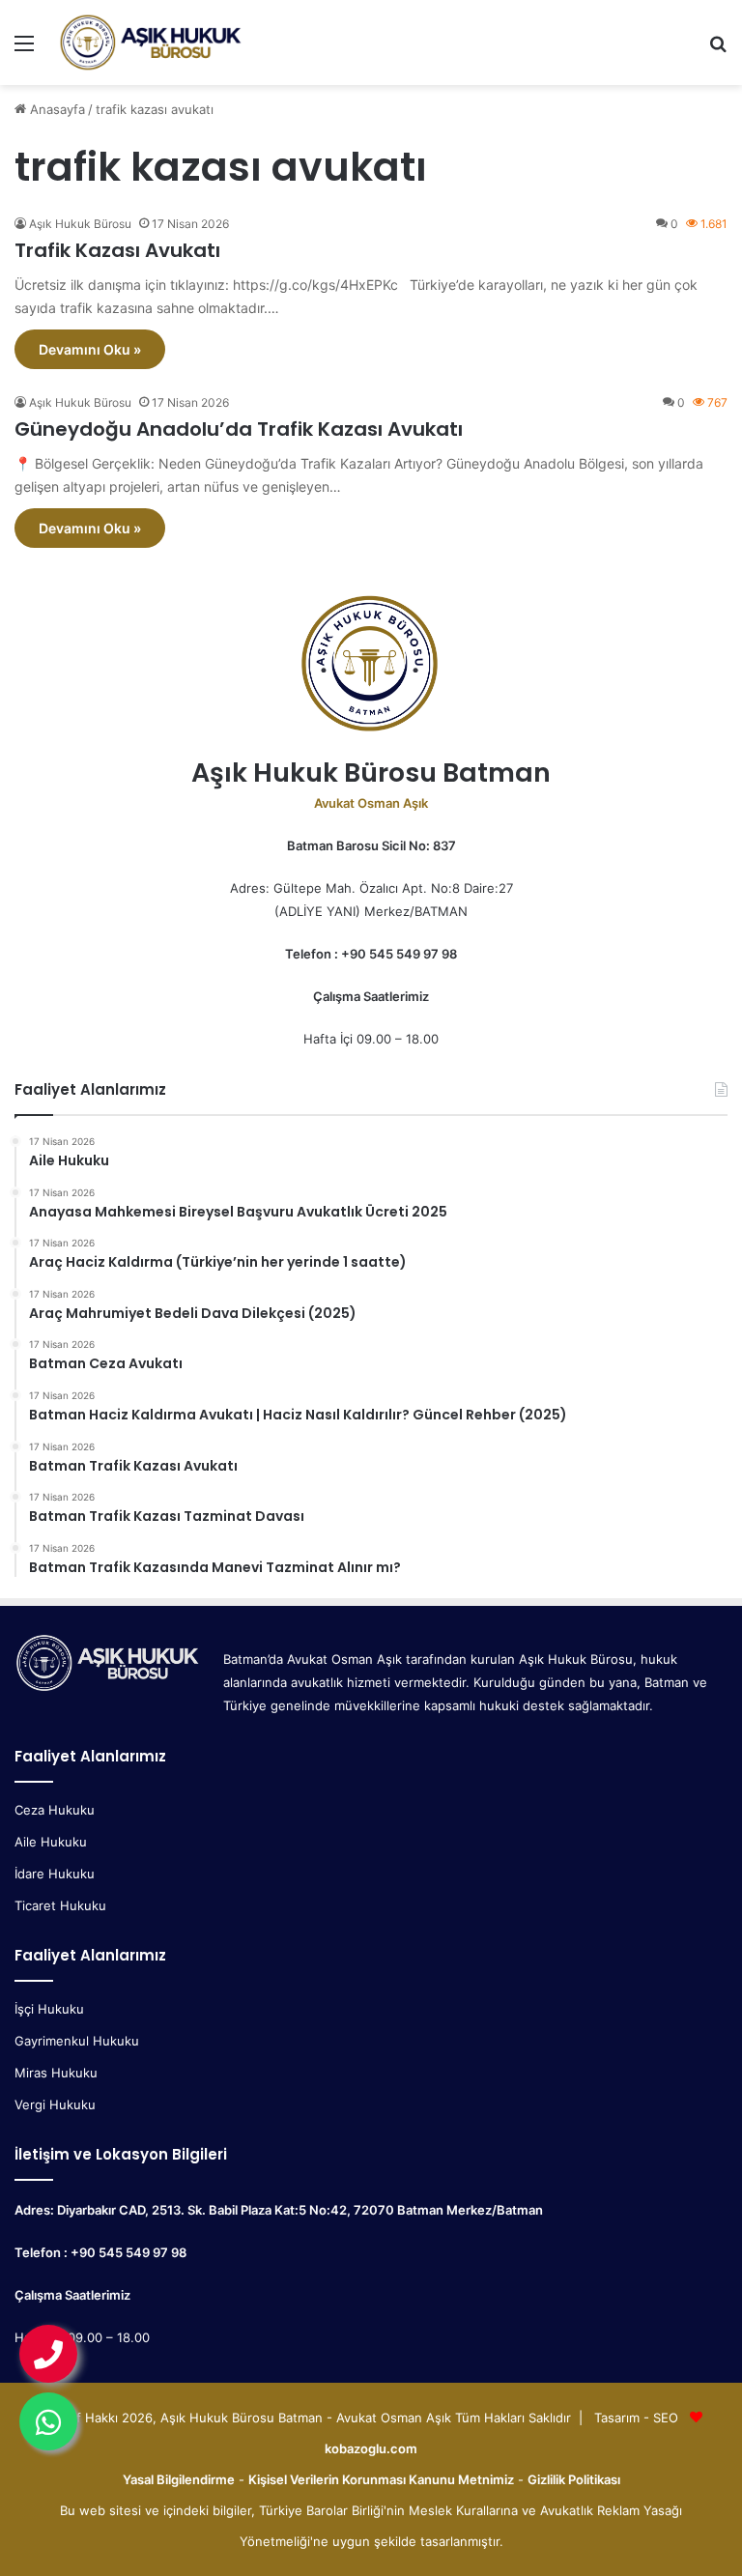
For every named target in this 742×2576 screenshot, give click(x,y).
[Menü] (24, 50)
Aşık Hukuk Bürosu (80, 224)
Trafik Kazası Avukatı (117, 250)
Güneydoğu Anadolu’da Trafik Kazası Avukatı (239, 429)
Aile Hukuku (51, 1842)
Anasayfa (56, 109)
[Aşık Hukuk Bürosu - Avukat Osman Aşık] (151, 43)
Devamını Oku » (90, 349)
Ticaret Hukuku (60, 1905)
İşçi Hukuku (49, 2009)
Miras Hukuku (56, 2073)
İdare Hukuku (55, 1874)
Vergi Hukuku (55, 2104)
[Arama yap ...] (718, 50)
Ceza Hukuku (55, 1810)
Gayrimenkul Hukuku (77, 2041)
